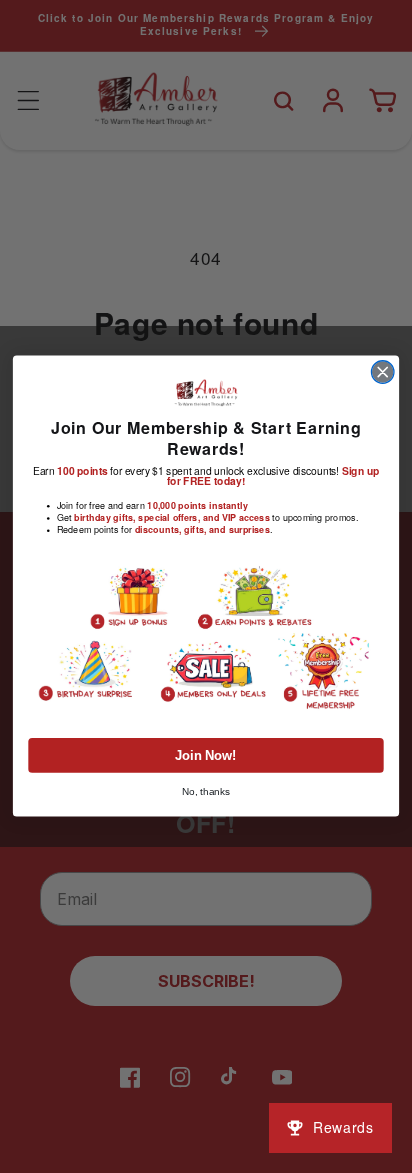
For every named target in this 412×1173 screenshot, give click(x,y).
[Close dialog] (382, 372)
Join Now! (206, 756)
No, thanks (206, 791)
